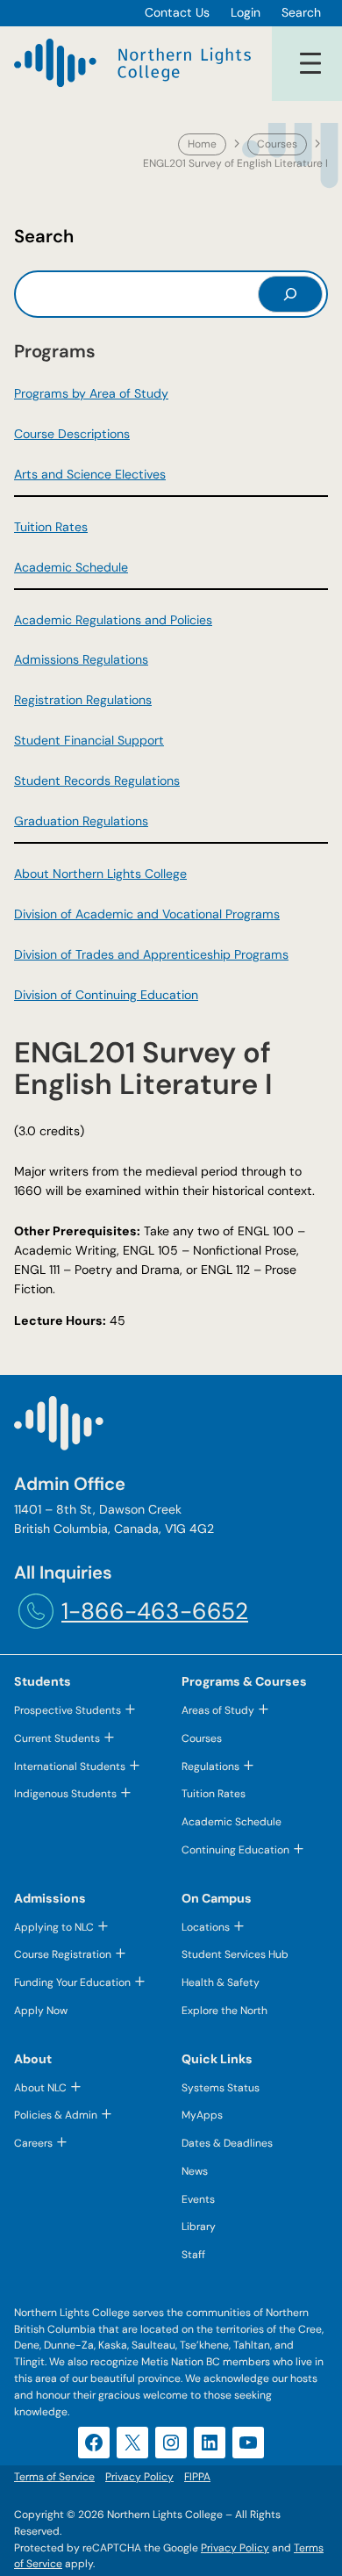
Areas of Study (218, 1710)
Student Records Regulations (97, 781)
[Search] (290, 294)
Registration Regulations (83, 700)
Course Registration (63, 1954)
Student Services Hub (235, 1954)
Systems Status (221, 2088)
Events (198, 2199)
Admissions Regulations (81, 659)
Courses (277, 144)
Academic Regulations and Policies (113, 620)
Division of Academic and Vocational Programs (147, 914)
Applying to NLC (54, 1927)
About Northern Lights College (100, 874)
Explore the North (224, 2011)
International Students (70, 1767)
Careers (33, 2143)
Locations (206, 1927)
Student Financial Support (89, 740)
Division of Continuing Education (106, 995)
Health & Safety (221, 1982)
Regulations (210, 1767)
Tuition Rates (51, 527)
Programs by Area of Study (91, 393)
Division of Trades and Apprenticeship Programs (151, 954)
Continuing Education (235, 1850)
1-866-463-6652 (155, 1611)
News (195, 2171)
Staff (193, 2255)
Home (202, 144)
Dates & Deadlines (227, 2143)
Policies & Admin (56, 2115)
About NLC (40, 2088)
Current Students (57, 1738)
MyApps (202, 2115)
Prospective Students (68, 1710)
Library (199, 2227)
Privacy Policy (235, 2548)
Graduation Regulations (81, 821)
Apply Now (41, 2011)
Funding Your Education (72, 1982)
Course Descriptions (72, 434)
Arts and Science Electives (90, 474)
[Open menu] (310, 63)
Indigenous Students (65, 1794)
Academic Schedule (71, 567)
